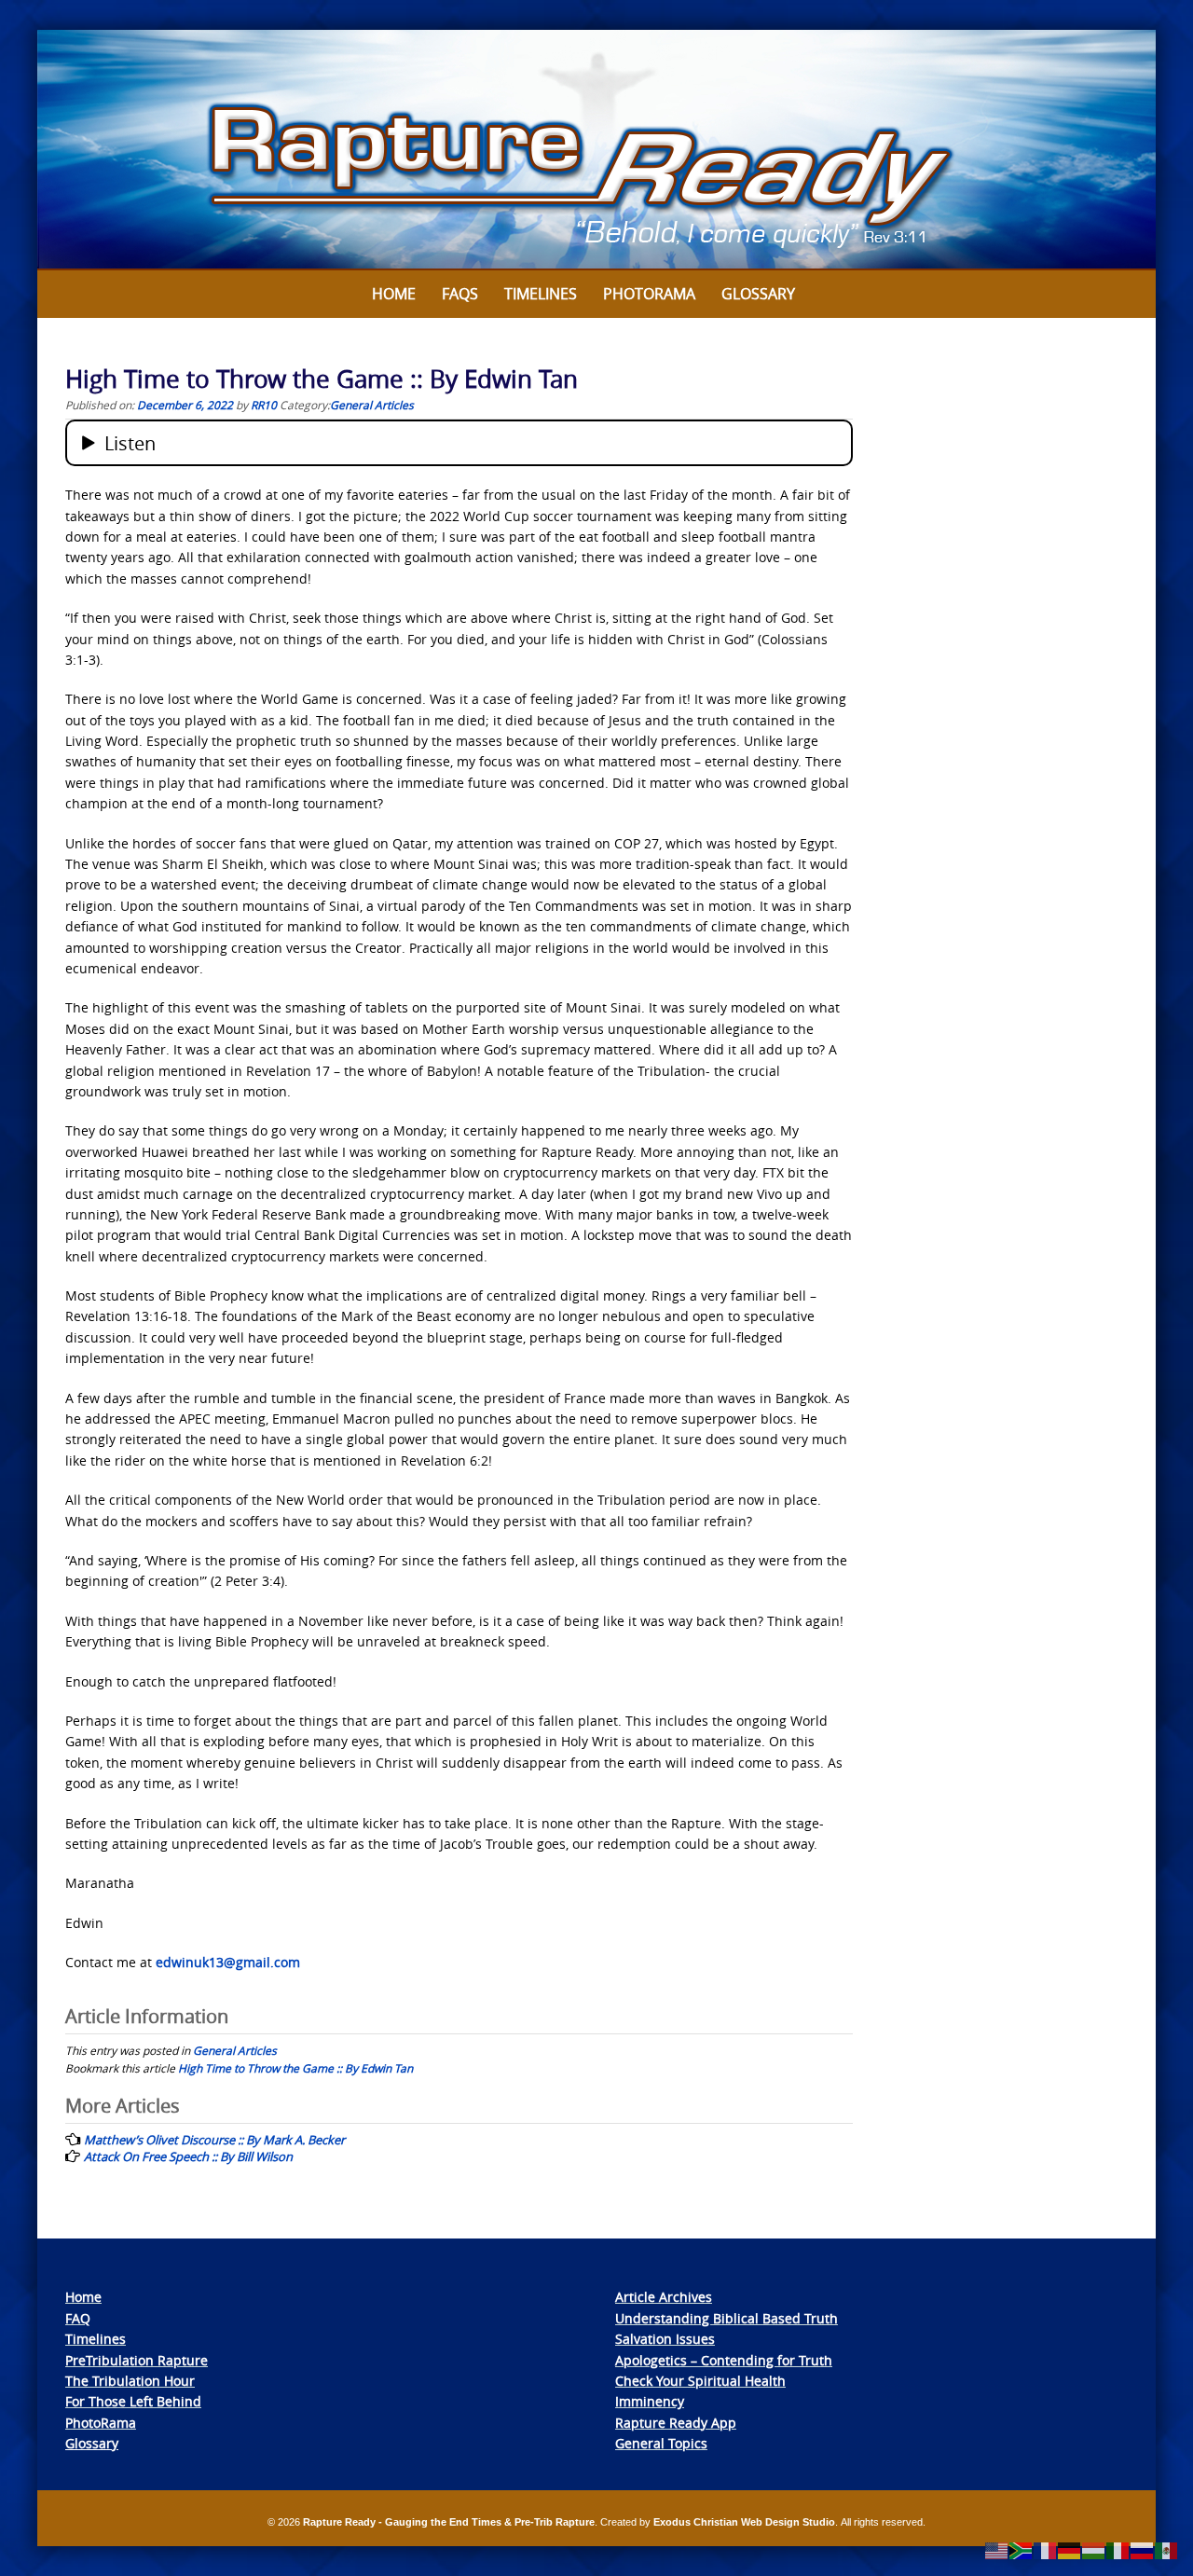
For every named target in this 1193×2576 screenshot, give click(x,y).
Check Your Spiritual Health (700, 2381)
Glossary (758, 294)
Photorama (649, 294)
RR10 (264, 405)
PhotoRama (101, 2423)
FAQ (78, 2318)
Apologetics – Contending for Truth (724, 2360)
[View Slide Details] (596, 150)
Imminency (650, 2401)
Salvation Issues (665, 2339)
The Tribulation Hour (130, 2381)
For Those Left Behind (133, 2401)
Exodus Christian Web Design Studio (744, 2522)
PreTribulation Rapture (137, 2360)
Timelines (541, 294)
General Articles (372, 405)
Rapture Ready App (676, 2423)
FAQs (460, 294)
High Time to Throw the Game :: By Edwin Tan (295, 2068)
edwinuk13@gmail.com (228, 1962)
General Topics (661, 2443)
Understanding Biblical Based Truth (727, 2318)
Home (394, 294)
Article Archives (664, 2297)
